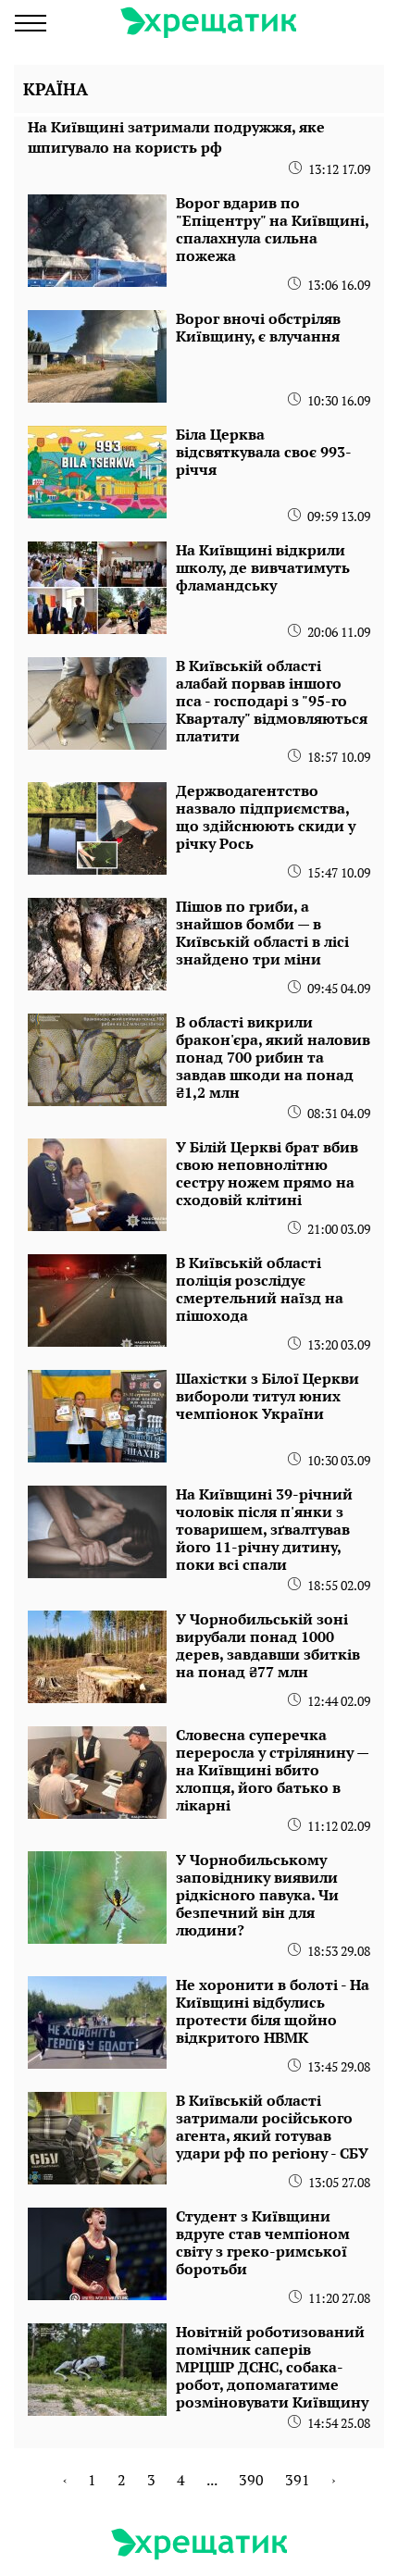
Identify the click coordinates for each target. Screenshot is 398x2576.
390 (251, 2480)
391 (298, 2480)
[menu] (31, 23)
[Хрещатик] (208, 23)
